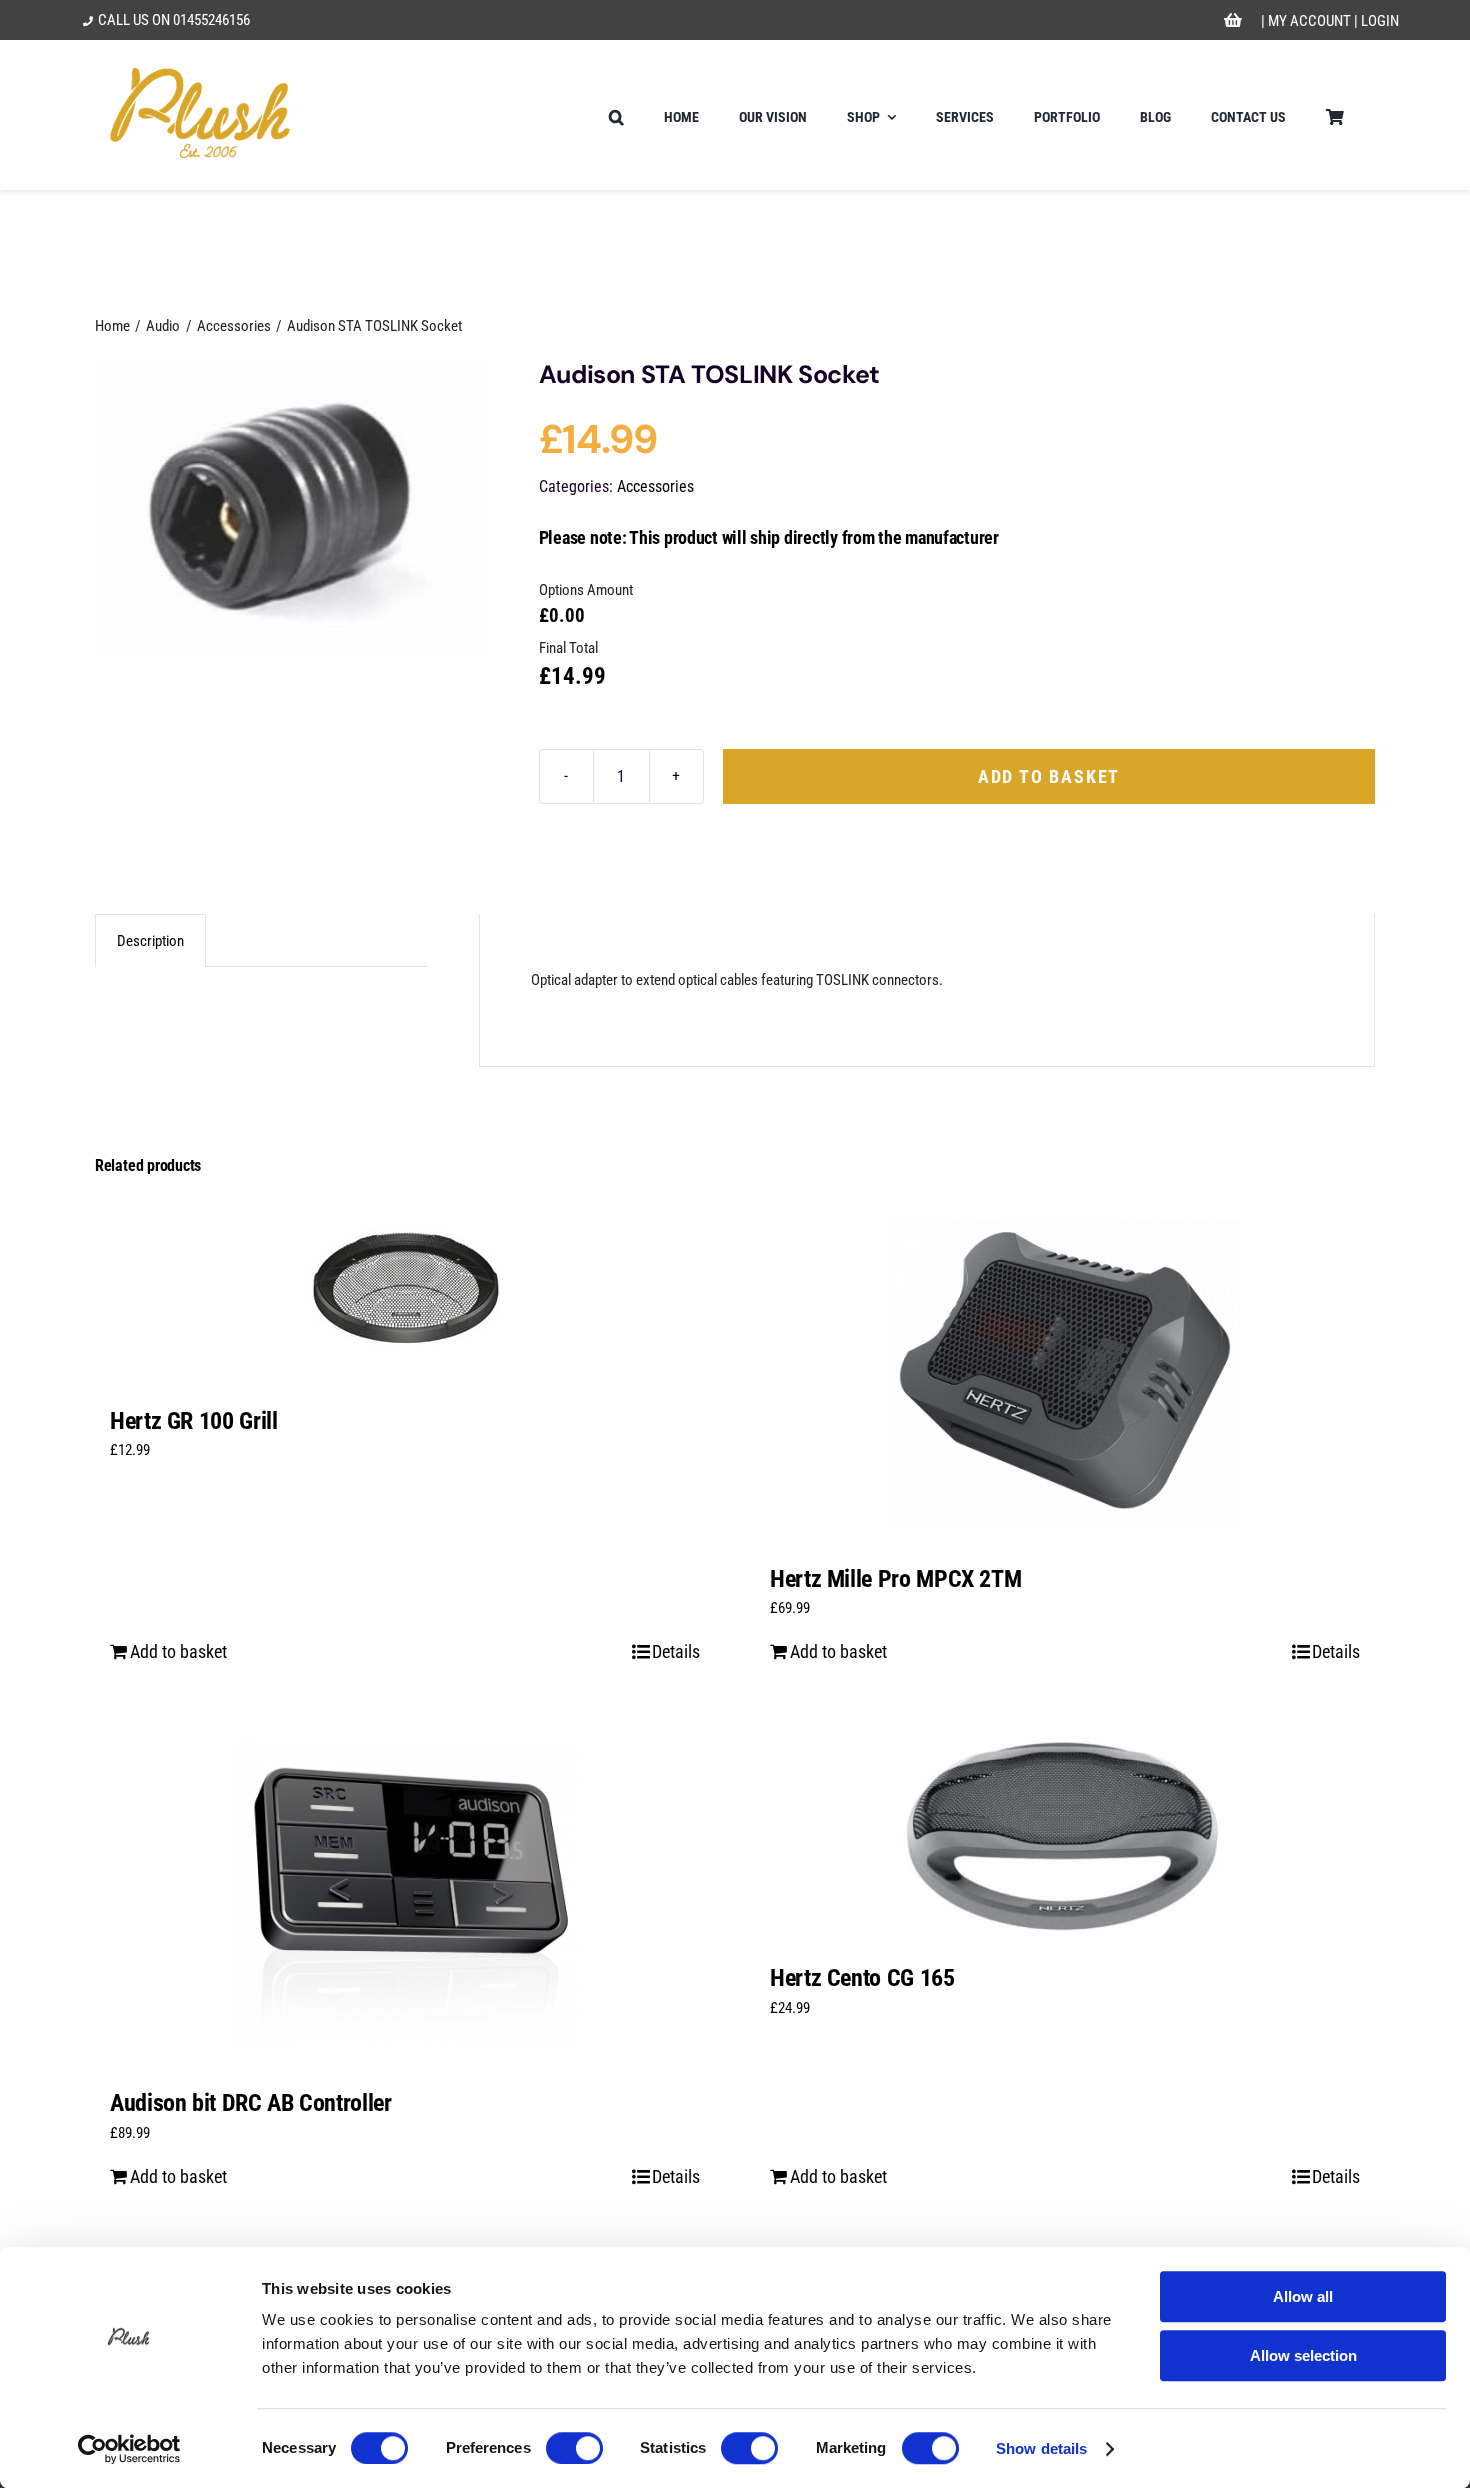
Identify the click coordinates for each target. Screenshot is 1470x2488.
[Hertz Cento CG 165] (1065, 1832)
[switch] (574, 2448)
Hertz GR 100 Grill (194, 1421)
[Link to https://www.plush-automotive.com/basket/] (1233, 21)
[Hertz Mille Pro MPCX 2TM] (1065, 1371)
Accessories (655, 486)
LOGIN (1380, 21)
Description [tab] (150, 941)
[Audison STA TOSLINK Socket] (291, 508)
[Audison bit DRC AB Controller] (405, 1895)
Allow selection (1303, 2355)
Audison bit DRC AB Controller (251, 2103)
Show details (1041, 2448)
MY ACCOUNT (1309, 21)
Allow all (1303, 2296)
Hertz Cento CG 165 (862, 1978)
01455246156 (211, 20)
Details (676, 1651)
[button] (616, 115)
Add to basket (1049, 776)
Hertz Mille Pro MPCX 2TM (895, 1579)
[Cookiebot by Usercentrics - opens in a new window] (129, 2449)
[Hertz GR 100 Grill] (405, 1292)
